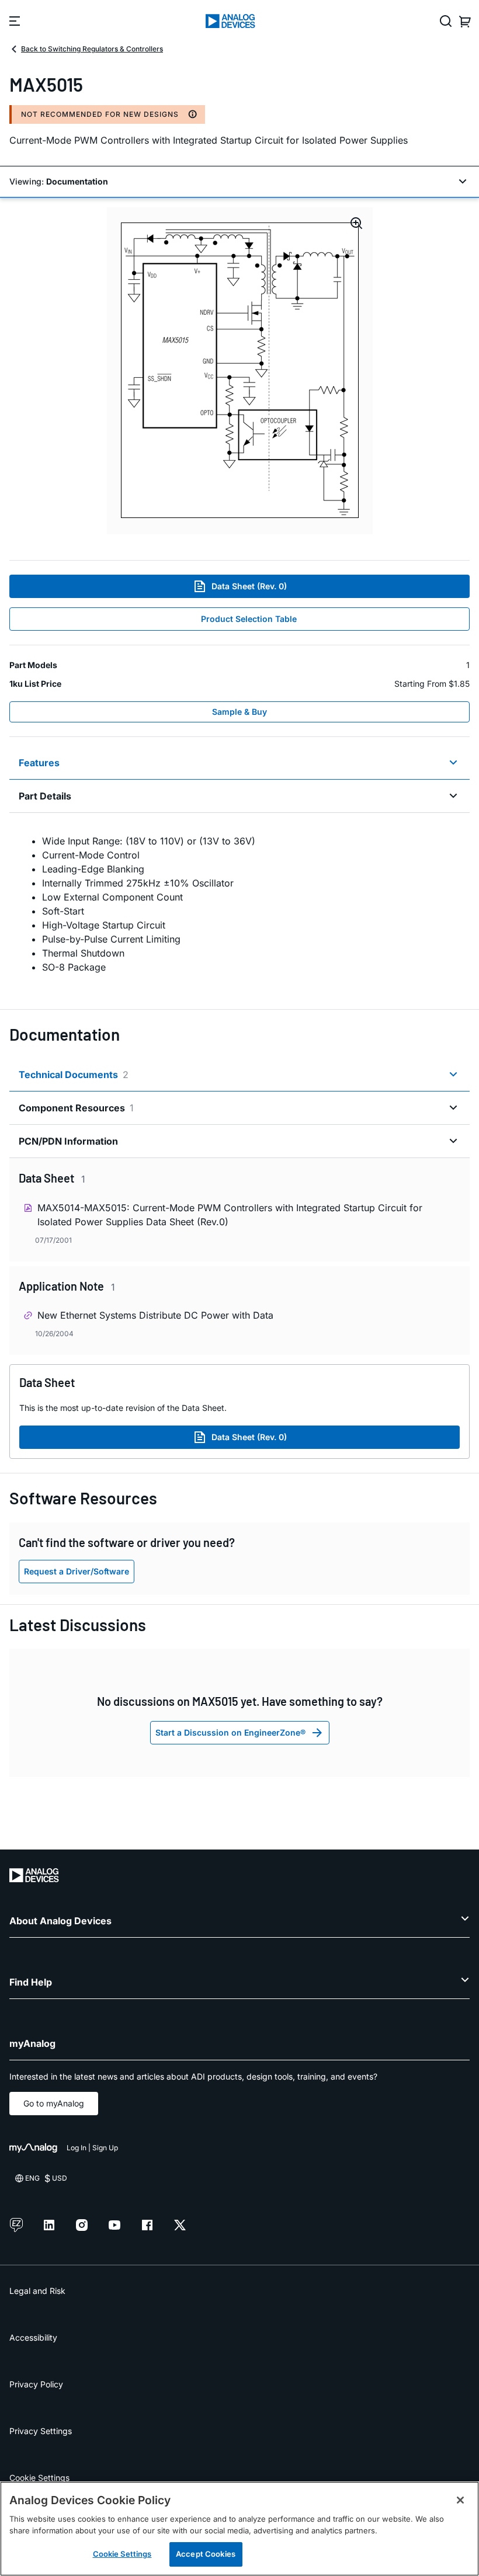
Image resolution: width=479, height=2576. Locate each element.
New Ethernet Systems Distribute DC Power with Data (155, 1315)
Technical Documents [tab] (74, 1075)
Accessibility (33, 2337)
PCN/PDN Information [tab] (68, 1141)
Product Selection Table (249, 619)
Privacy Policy (36, 2384)
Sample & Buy (239, 712)
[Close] (460, 2500)
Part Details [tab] (45, 796)
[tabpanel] (239, 904)
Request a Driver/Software (77, 1571)
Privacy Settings (41, 2431)
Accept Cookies (206, 2554)
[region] (239, 2529)
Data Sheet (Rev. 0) (249, 586)
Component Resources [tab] (76, 1108)
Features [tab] (39, 763)
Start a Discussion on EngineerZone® (230, 1732)
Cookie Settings (39, 2478)
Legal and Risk (37, 2291)
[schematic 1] (240, 371)
